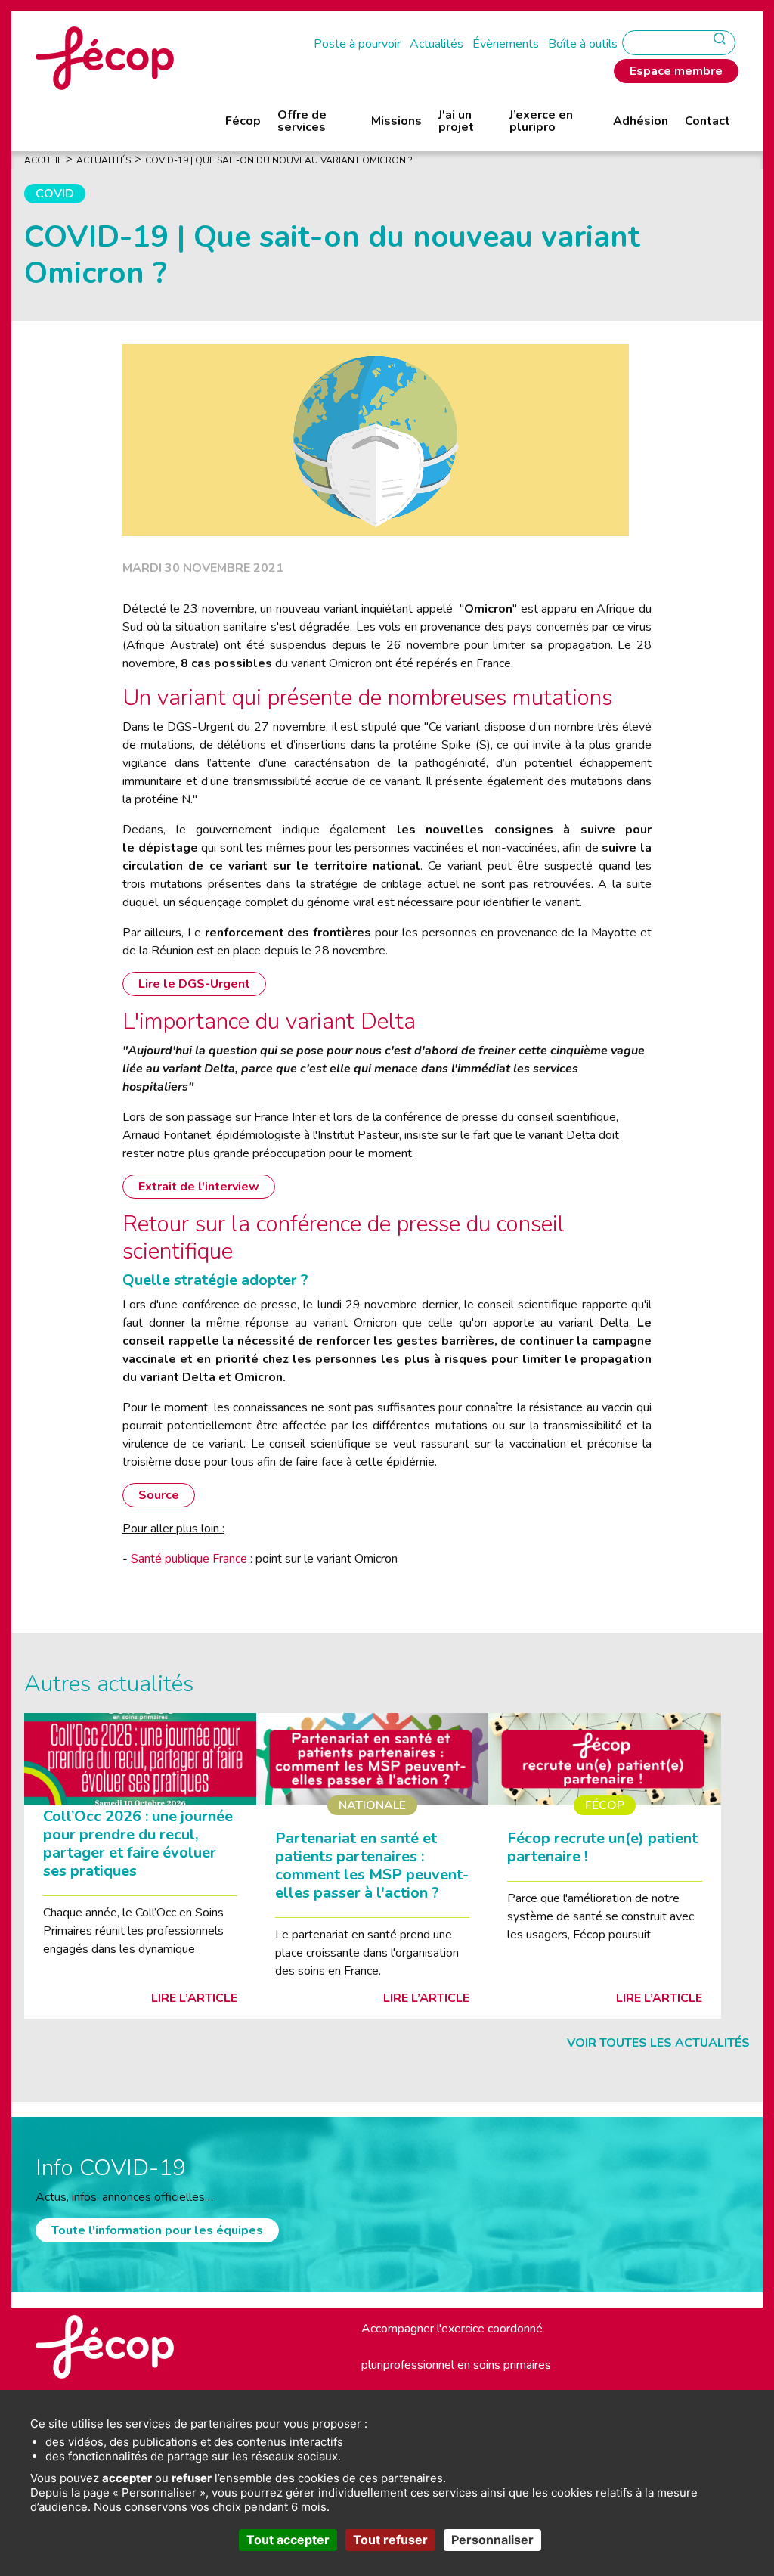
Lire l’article (194, 1998)
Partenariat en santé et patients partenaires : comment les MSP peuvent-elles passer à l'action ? (372, 1865)
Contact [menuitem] (707, 121)
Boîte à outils (583, 44)
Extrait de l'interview (199, 1187)
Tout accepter (288, 2540)
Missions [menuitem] (396, 121)
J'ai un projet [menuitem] (456, 121)
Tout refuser (390, 2540)
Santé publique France (189, 1559)
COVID (55, 194)
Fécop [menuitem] (243, 121)
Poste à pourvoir (357, 44)
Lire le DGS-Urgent (194, 984)
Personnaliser (492, 2540)
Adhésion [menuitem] (641, 121)
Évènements (506, 44)
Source (159, 1495)
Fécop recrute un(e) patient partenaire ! (602, 1847)
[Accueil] (105, 57)
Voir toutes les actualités (658, 2043)
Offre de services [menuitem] (302, 121)
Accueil (43, 160)
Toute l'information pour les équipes (157, 2230)
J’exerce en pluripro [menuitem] (541, 121)
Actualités (437, 44)
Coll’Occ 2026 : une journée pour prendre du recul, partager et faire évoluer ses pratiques (138, 1844)
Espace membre (676, 71)
